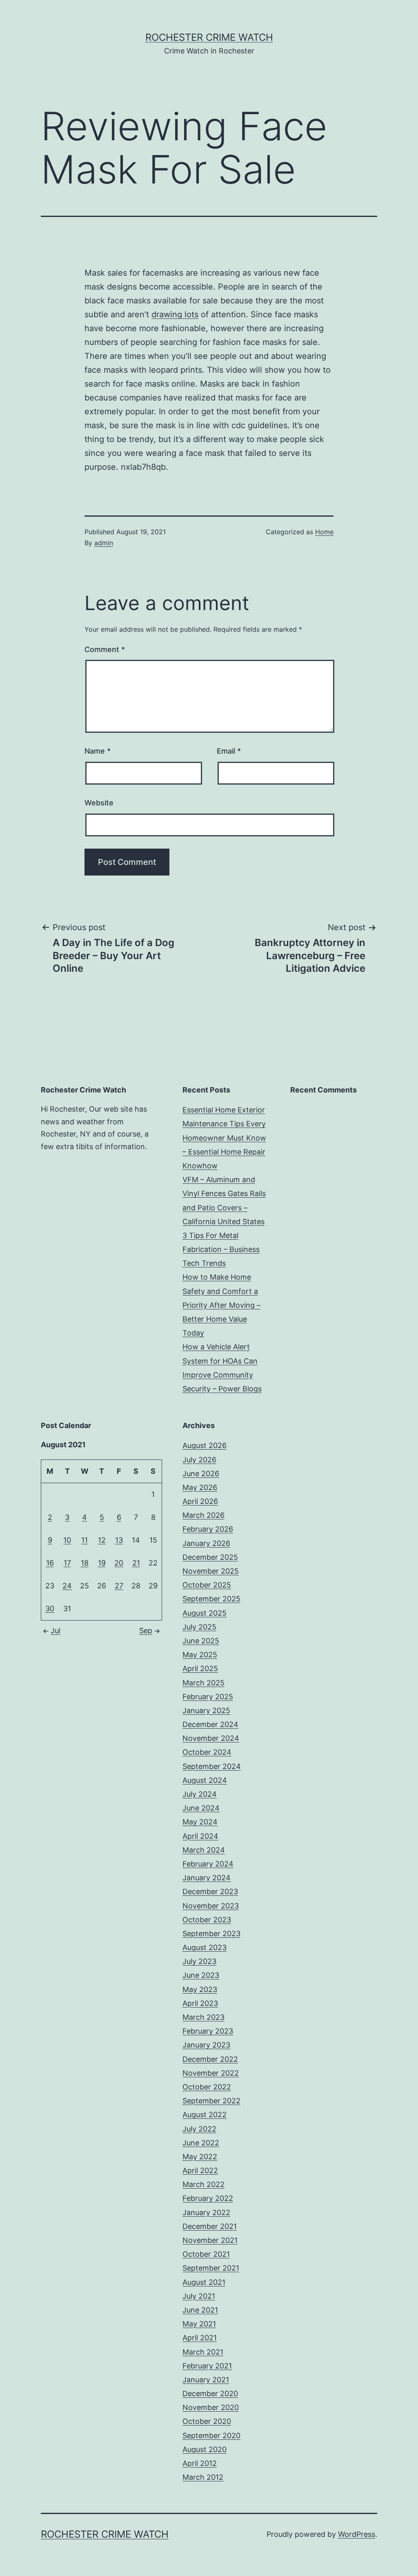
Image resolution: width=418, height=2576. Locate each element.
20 (119, 1563)
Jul (56, 1631)
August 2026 (205, 1445)
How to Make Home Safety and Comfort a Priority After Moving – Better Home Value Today (221, 1305)
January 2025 (206, 1710)
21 (136, 1563)
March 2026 (203, 1515)
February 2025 (208, 1697)
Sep (146, 1631)
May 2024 (200, 1822)
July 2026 (199, 1460)
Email (229, 751)
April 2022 (200, 2170)
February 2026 (208, 1529)
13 (119, 1540)
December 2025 (210, 1557)
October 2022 (207, 2087)
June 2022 (201, 2143)
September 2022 (211, 2101)
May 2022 (200, 2157)
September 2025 (211, 1599)
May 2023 (200, 1989)
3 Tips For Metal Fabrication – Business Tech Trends (221, 1249)
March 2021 (203, 2352)
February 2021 (207, 2366)
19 (102, 1563)
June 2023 (201, 1975)
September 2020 (211, 2436)
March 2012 (203, 2477)
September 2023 (211, 1934)
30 (50, 1609)
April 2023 (200, 2003)
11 (84, 1540)
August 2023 (205, 1947)
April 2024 (200, 1836)
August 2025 (205, 1613)
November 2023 (211, 1906)
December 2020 (210, 2394)
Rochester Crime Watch (209, 37)
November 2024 (211, 1738)
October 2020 (207, 2421)
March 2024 (204, 1850)
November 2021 (210, 2240)
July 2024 (200, 1794)
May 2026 (200, 1487)
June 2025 (201, 1641)
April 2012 (200, 2463)
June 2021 (200, 2310)
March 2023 (203, 2017)
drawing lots (175, 314)
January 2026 (206, 1543)
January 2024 (207, 1878)
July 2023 (199, 1961)
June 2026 (201, 1474)
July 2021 (199, 2296)
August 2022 (205, 2115)
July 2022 (199, 2129)
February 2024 (208, 1864)
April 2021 (200, 2338)
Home (324, 532)
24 (67, 1586)
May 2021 (199, 2324)
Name (98, 751)
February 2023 (208, 2031)
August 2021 (204, 2282)
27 (119, 1586)
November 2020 (211, 2407)
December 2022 (210, 2059)
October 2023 (207, 1920)
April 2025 (200, 1668)
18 (85, 1563)
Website (99, 803)
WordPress (357, 2534)
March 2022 (203, 2184)
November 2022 (211, 2073)
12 (102, 1540)
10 (67, 1540)
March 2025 (203, 1683)
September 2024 (212, 1766)
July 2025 (199, 1627)
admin (104, 543)
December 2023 (210, 1892)
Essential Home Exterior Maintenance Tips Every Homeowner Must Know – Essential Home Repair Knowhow (224, 1138)
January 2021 (206, 2380)
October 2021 (206, 2254)
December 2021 (210, 2226)
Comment (105, 649)
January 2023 (206, 2045)
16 (50, 1563)
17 (67, 1563)
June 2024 (201, 1808)
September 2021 (211, 2268)
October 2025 (207, 1585)
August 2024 (205, 1780)
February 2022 (208, 2198)
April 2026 (200, 1501)
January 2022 (206, 2212)
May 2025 (200, 1655)
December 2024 (210, 1724)
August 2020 (205, 2449)
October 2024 (207, 1752)
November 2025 (211, 1571)
